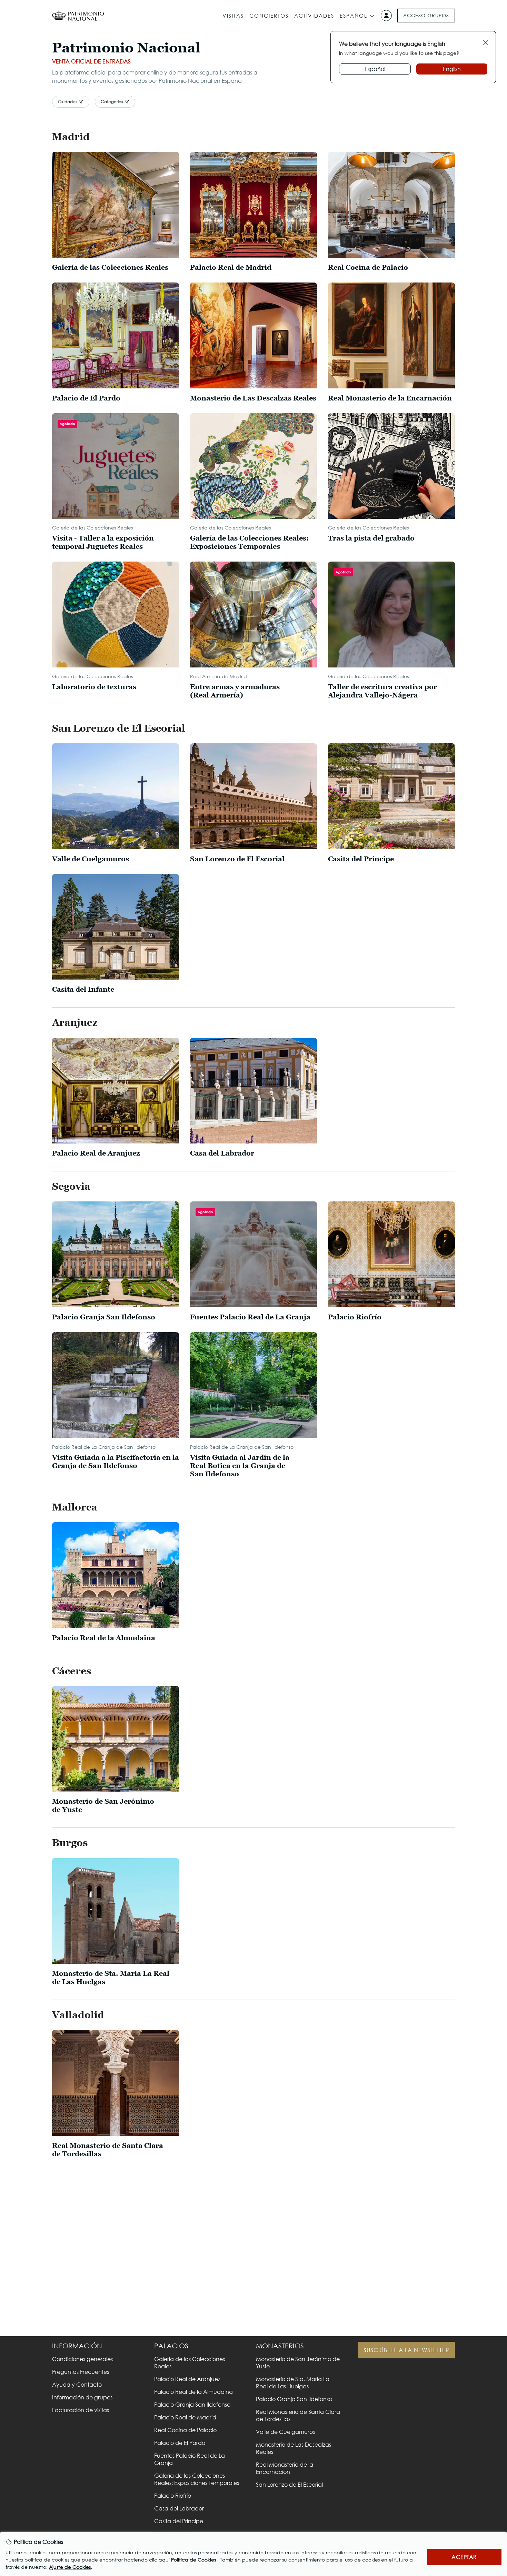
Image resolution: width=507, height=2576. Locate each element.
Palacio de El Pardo (180, 2443)
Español (354, 16)
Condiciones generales (82, 2359)
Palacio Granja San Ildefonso (192, 2404)
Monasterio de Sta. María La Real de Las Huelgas (293, 2382)
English (452, 69)
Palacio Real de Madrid (185, 2417)
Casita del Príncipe (179, 2521)
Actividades (314, 16)
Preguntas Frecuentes (81, 2372)
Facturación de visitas (81, 2410)
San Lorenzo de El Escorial (289, 2484)
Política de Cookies (193, 2560)
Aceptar (464, 2557)
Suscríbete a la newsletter (406, 2350)
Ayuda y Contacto (77, 2384)
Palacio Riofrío (173, 2495)
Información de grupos (82, 2397)
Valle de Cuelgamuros (285, 2432)
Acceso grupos (426, 15)
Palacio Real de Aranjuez (187, 2379)
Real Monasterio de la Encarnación (285, 2468)
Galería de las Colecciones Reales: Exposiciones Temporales (197, 2479)
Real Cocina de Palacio (185, 2430)
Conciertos (269, 16)
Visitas (233, 16)
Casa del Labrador (179, 2508)
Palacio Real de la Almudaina (193, 2392)
